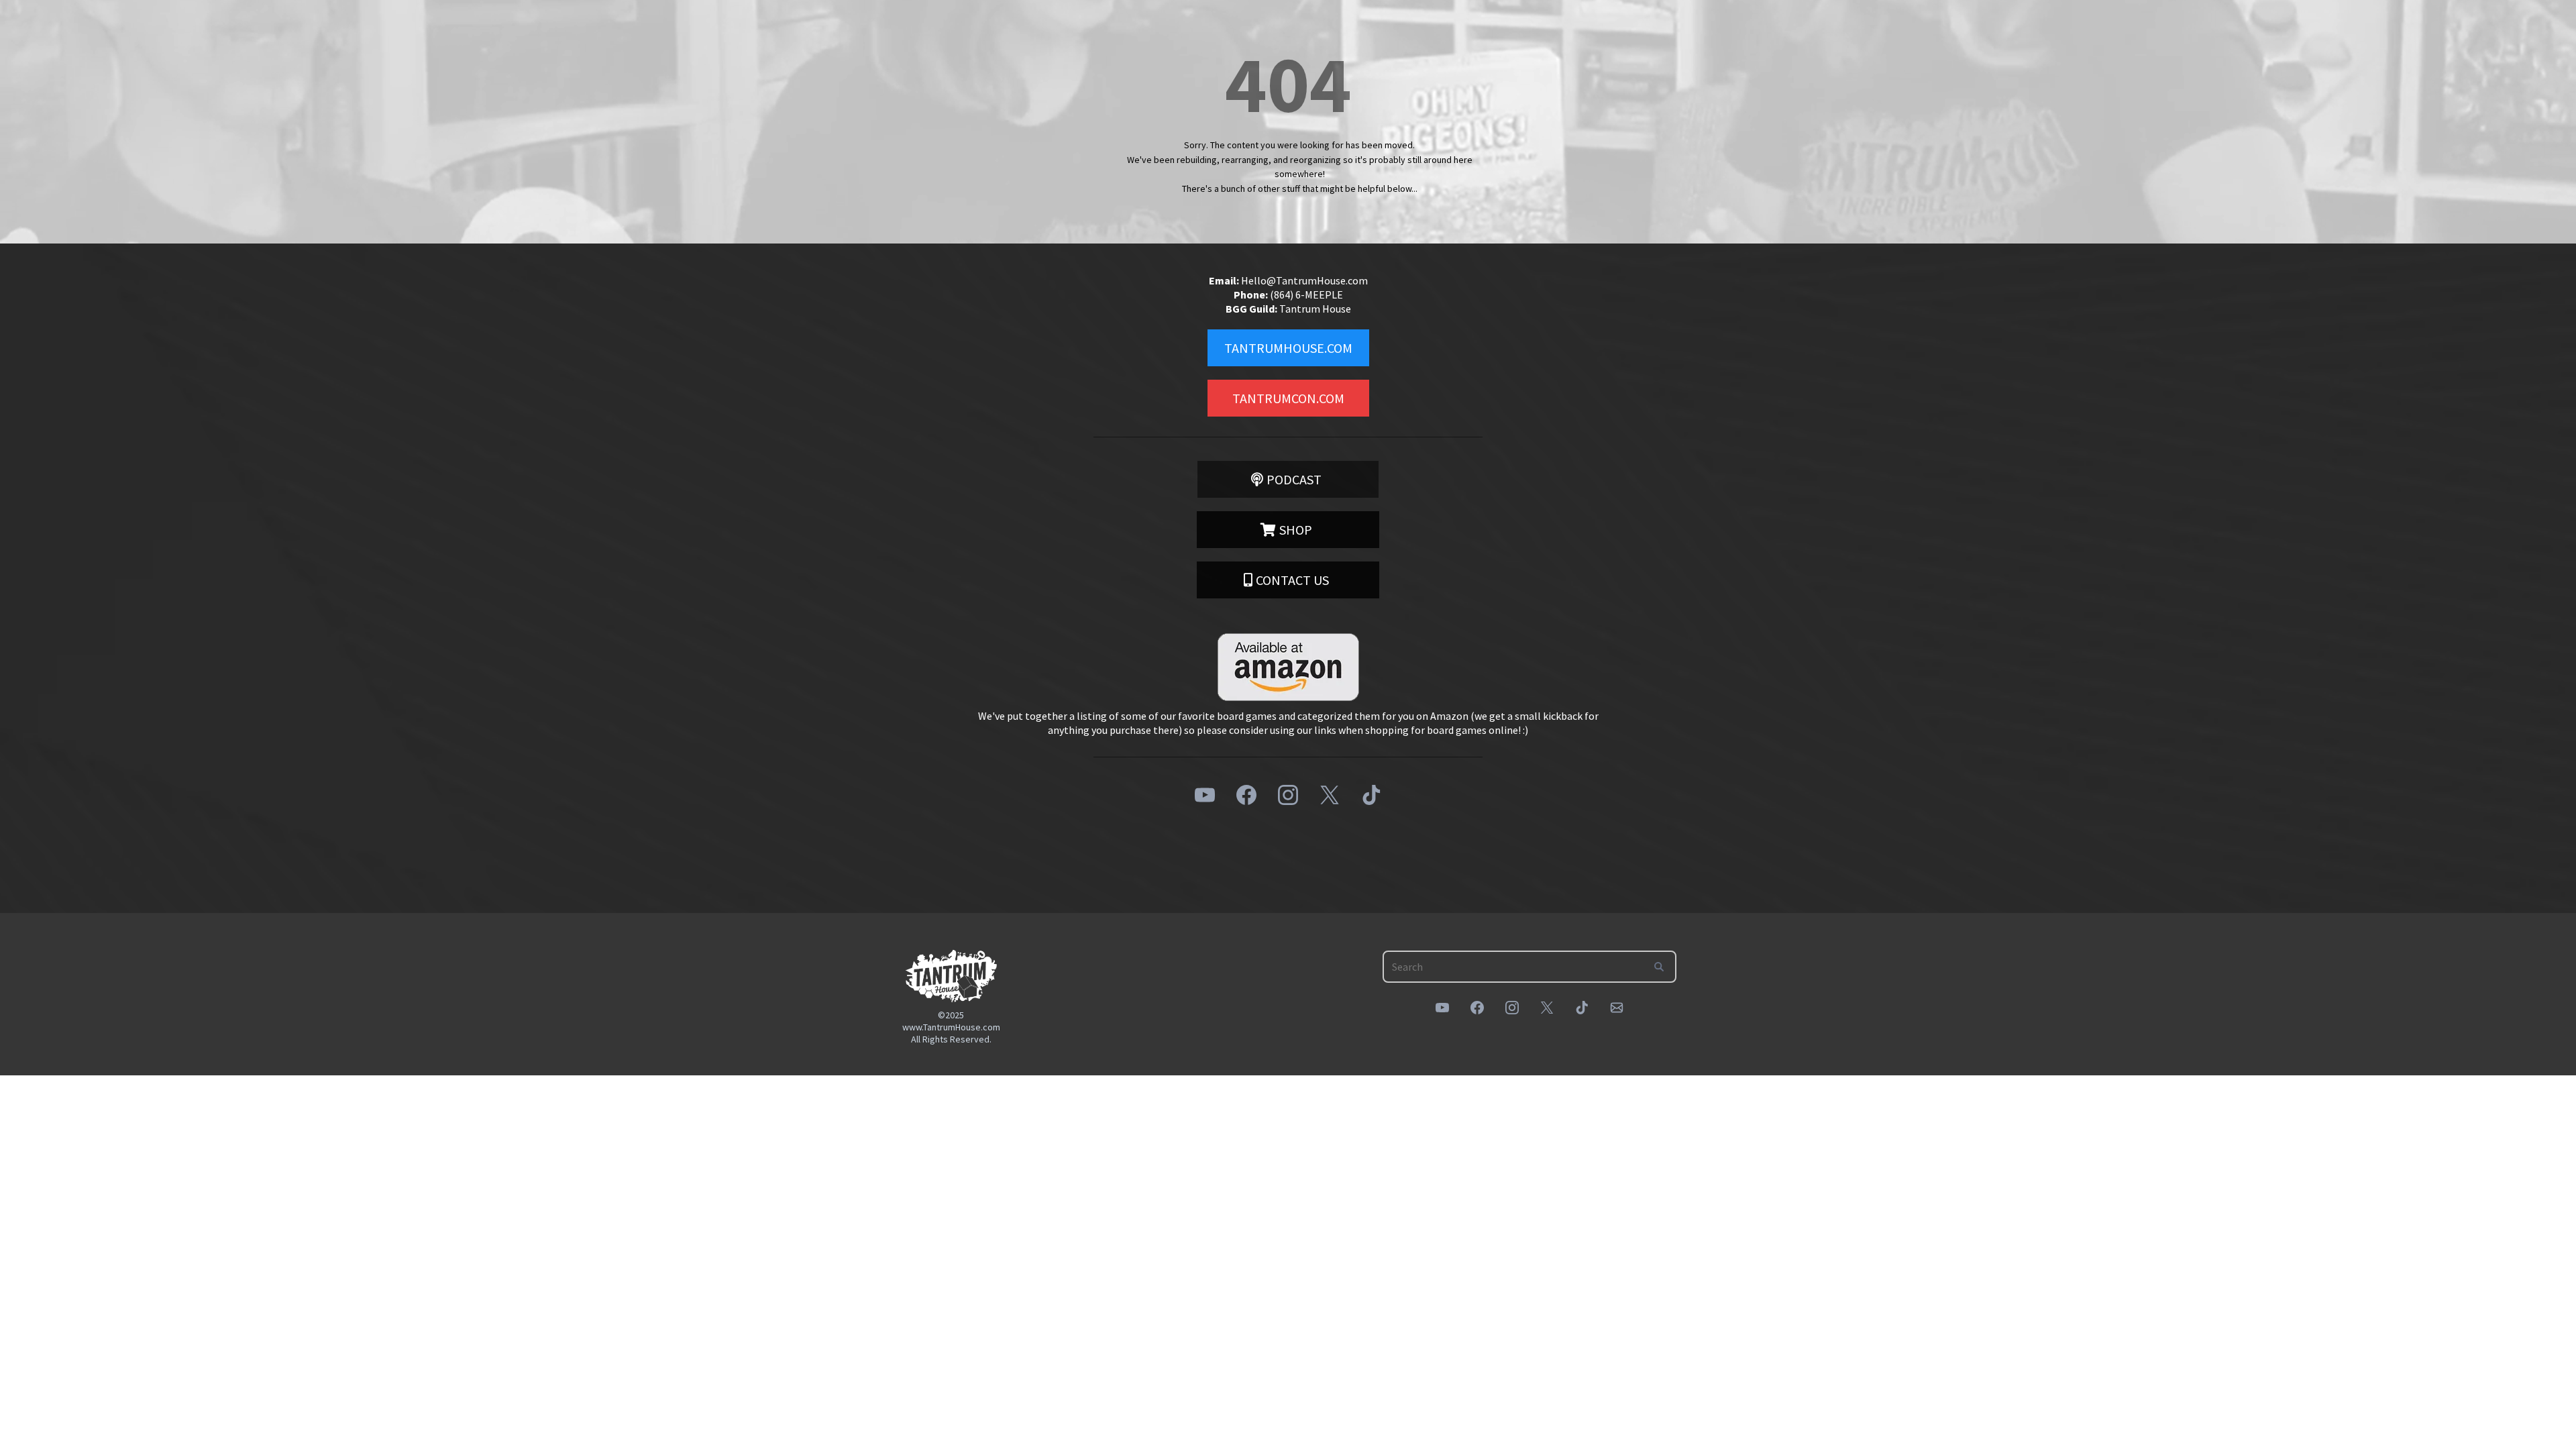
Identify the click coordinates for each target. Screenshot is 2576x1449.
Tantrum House (1315, 309)
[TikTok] (1371, 795)
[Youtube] (1205, 795)
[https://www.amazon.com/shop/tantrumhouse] (1288, 667)
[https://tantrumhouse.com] (951, 976)
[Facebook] (1246, 795)
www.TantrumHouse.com (951, 1027)
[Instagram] (1288, 795)
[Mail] (1617, 1008)
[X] (1330, 795)
